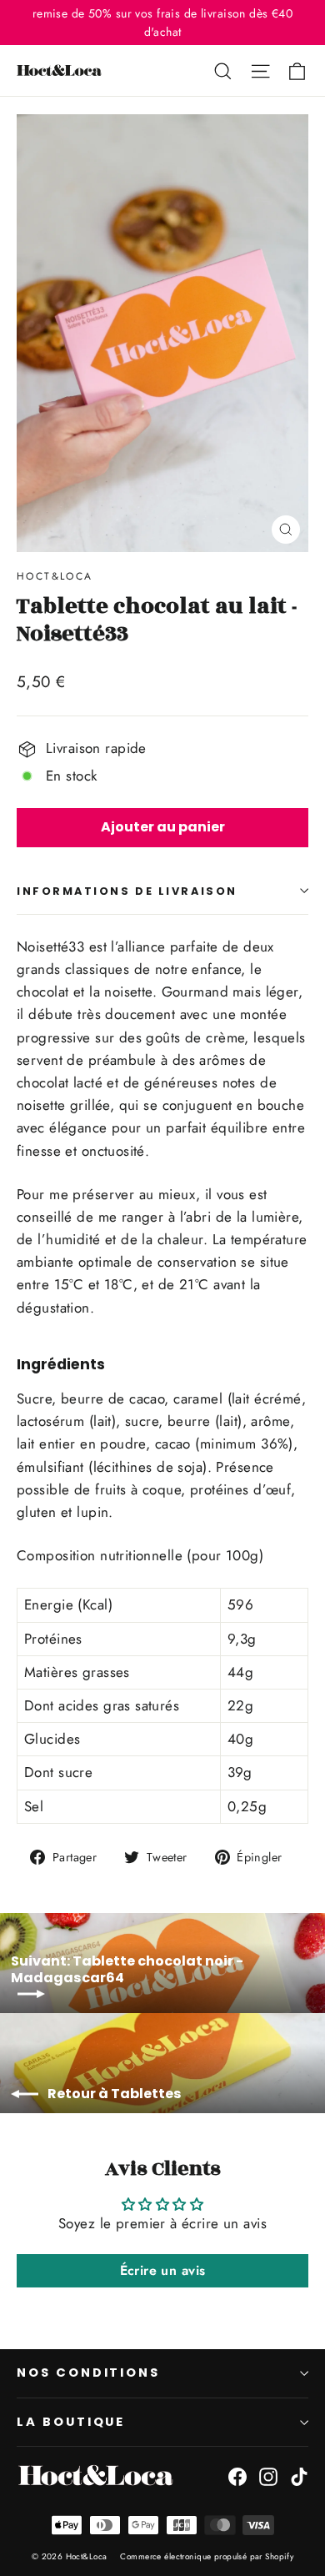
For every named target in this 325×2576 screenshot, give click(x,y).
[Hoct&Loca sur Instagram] (268, 2475)
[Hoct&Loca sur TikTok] (299, 2475)
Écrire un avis (163, 2270)
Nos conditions (88, 2373)
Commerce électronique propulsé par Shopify (207, 2556)
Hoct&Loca (55, 576)
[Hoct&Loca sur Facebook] (237, 2475)
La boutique (71, 2422)
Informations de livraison (127, 891)
